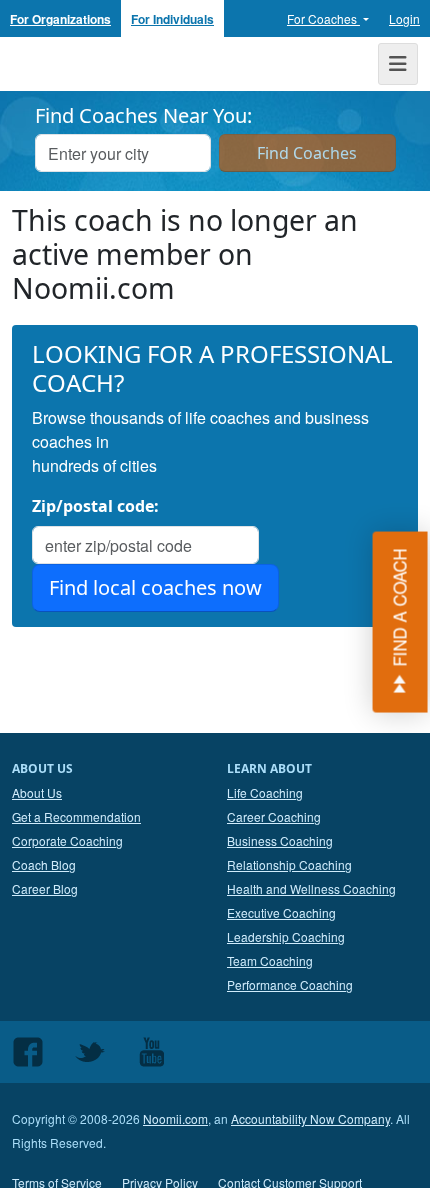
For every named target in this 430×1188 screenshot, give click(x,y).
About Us (37, 792)
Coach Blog (44, 864)
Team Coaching (270, 960)
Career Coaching (274, 816)
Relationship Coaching (289, 864)
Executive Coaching (281, 912)
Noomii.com (175, 1118)
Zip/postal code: (95, 506)
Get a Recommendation (76, 816)
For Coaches (323, 18)
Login (404, 18)
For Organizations (60, 19)
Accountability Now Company (310, 1118)
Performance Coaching (290, 984)
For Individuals (172, 19)
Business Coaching (280, 840)
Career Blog (45, 888)
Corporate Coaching (67, 840)
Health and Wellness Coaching (311, 888)
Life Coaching (265, 792)
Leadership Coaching (286, 936)
